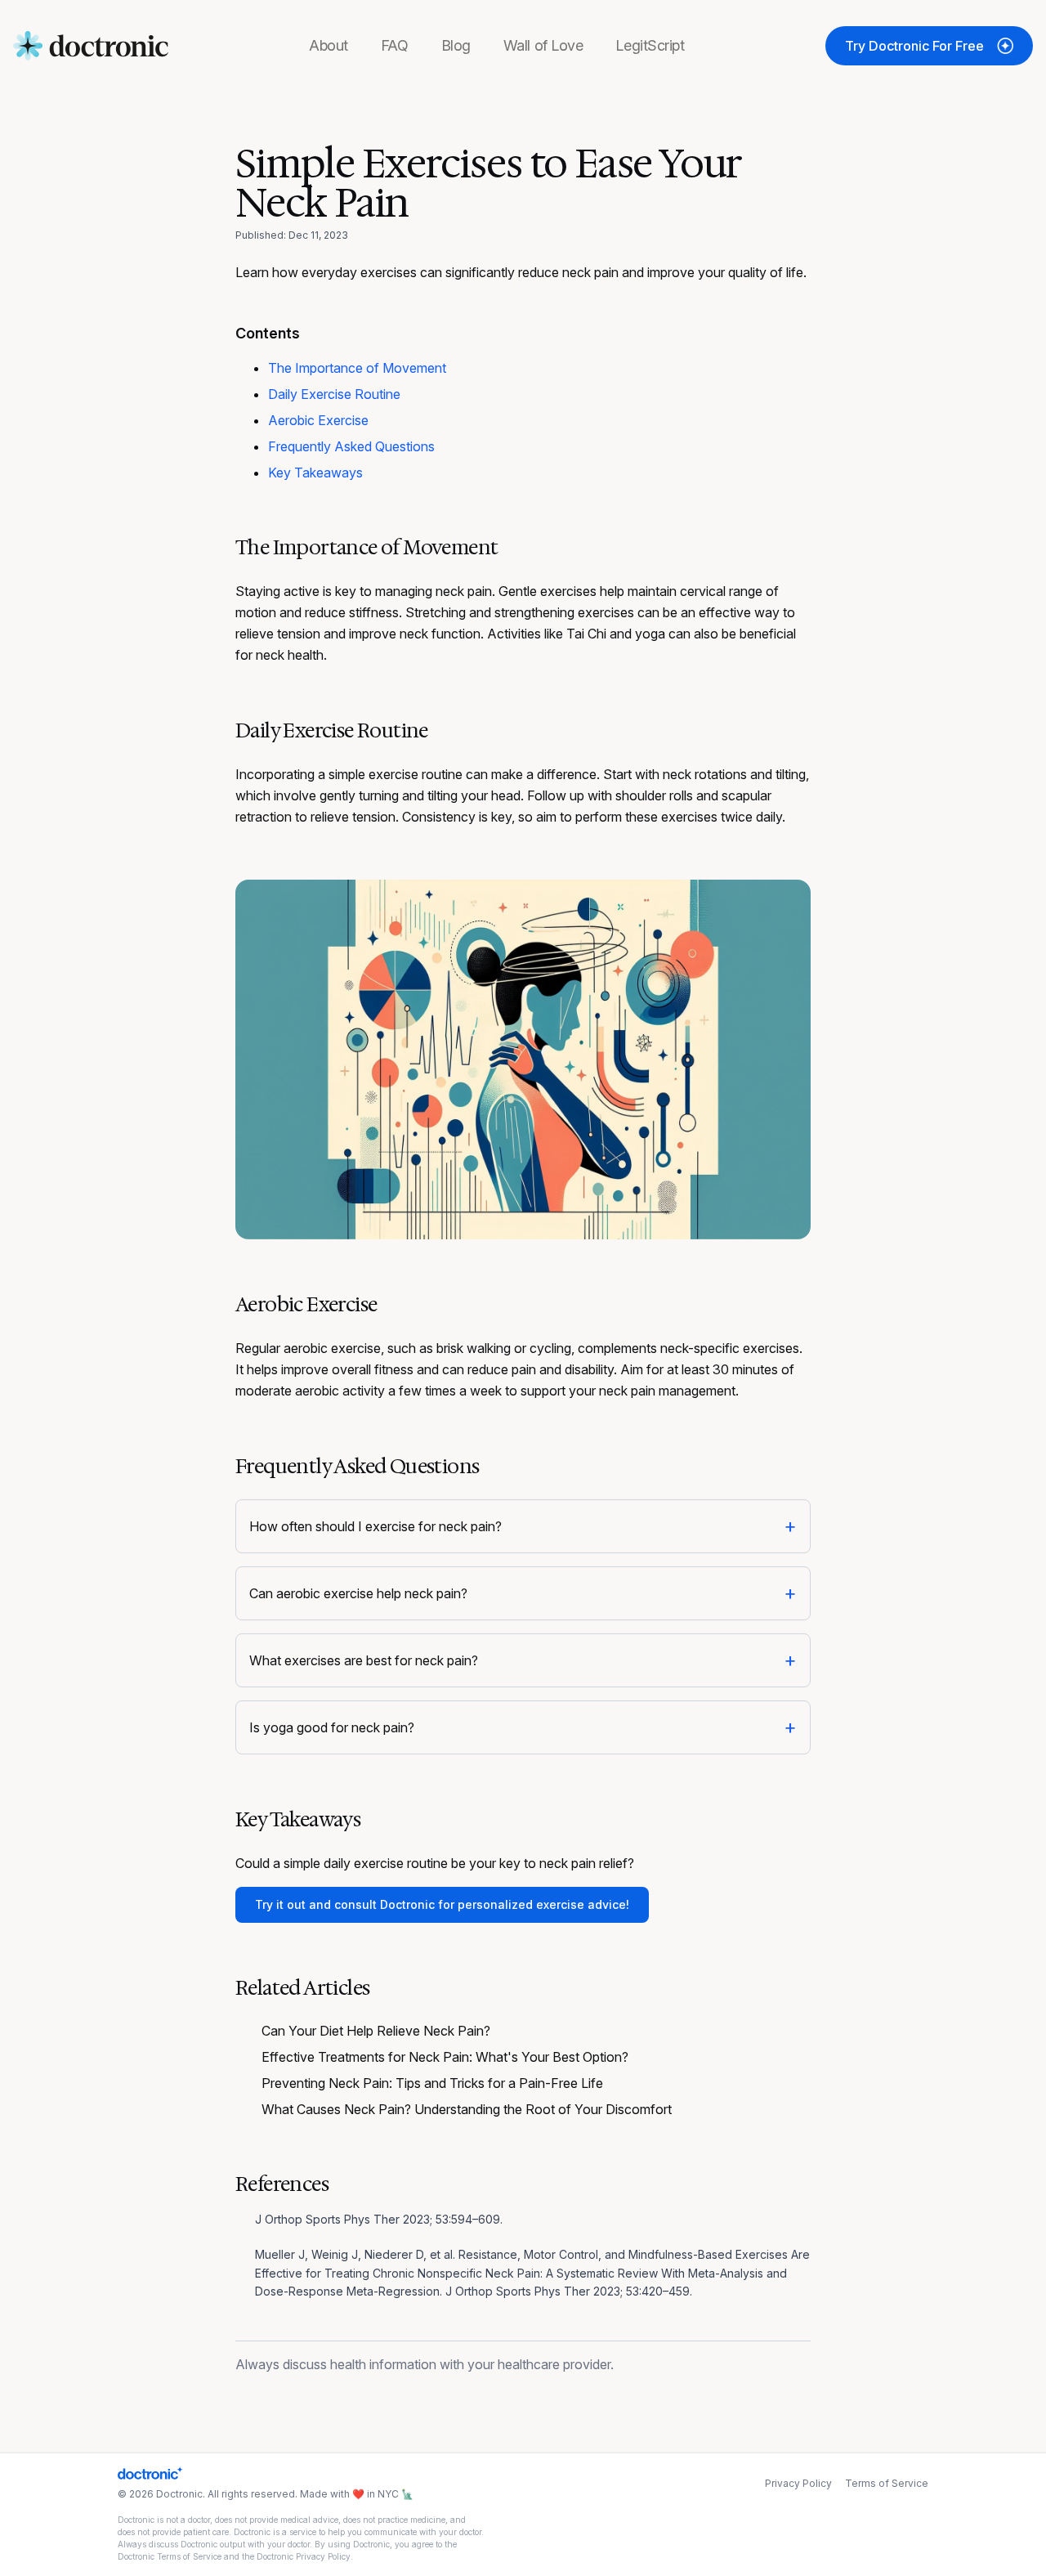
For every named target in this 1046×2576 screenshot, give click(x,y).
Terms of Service (887, 2483)
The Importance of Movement (357, 368)
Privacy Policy (798, 2483)
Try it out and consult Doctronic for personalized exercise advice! (442, 1904)
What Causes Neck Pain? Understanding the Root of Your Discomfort (467, 2109)
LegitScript (650, 45)
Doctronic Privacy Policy (304, 2556)
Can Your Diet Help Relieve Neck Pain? (376, 2031)
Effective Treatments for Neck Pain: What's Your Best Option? (445, 2057)
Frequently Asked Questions (351, 446)
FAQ (395, 45)
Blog (456, 45)
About (329, 45)
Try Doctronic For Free (914, 46)
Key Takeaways (315, 473)
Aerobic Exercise (318, 420)
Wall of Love (543, 45)
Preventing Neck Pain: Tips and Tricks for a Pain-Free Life (432, 2083)
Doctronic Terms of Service (170, 2556)
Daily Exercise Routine (334, 394)
